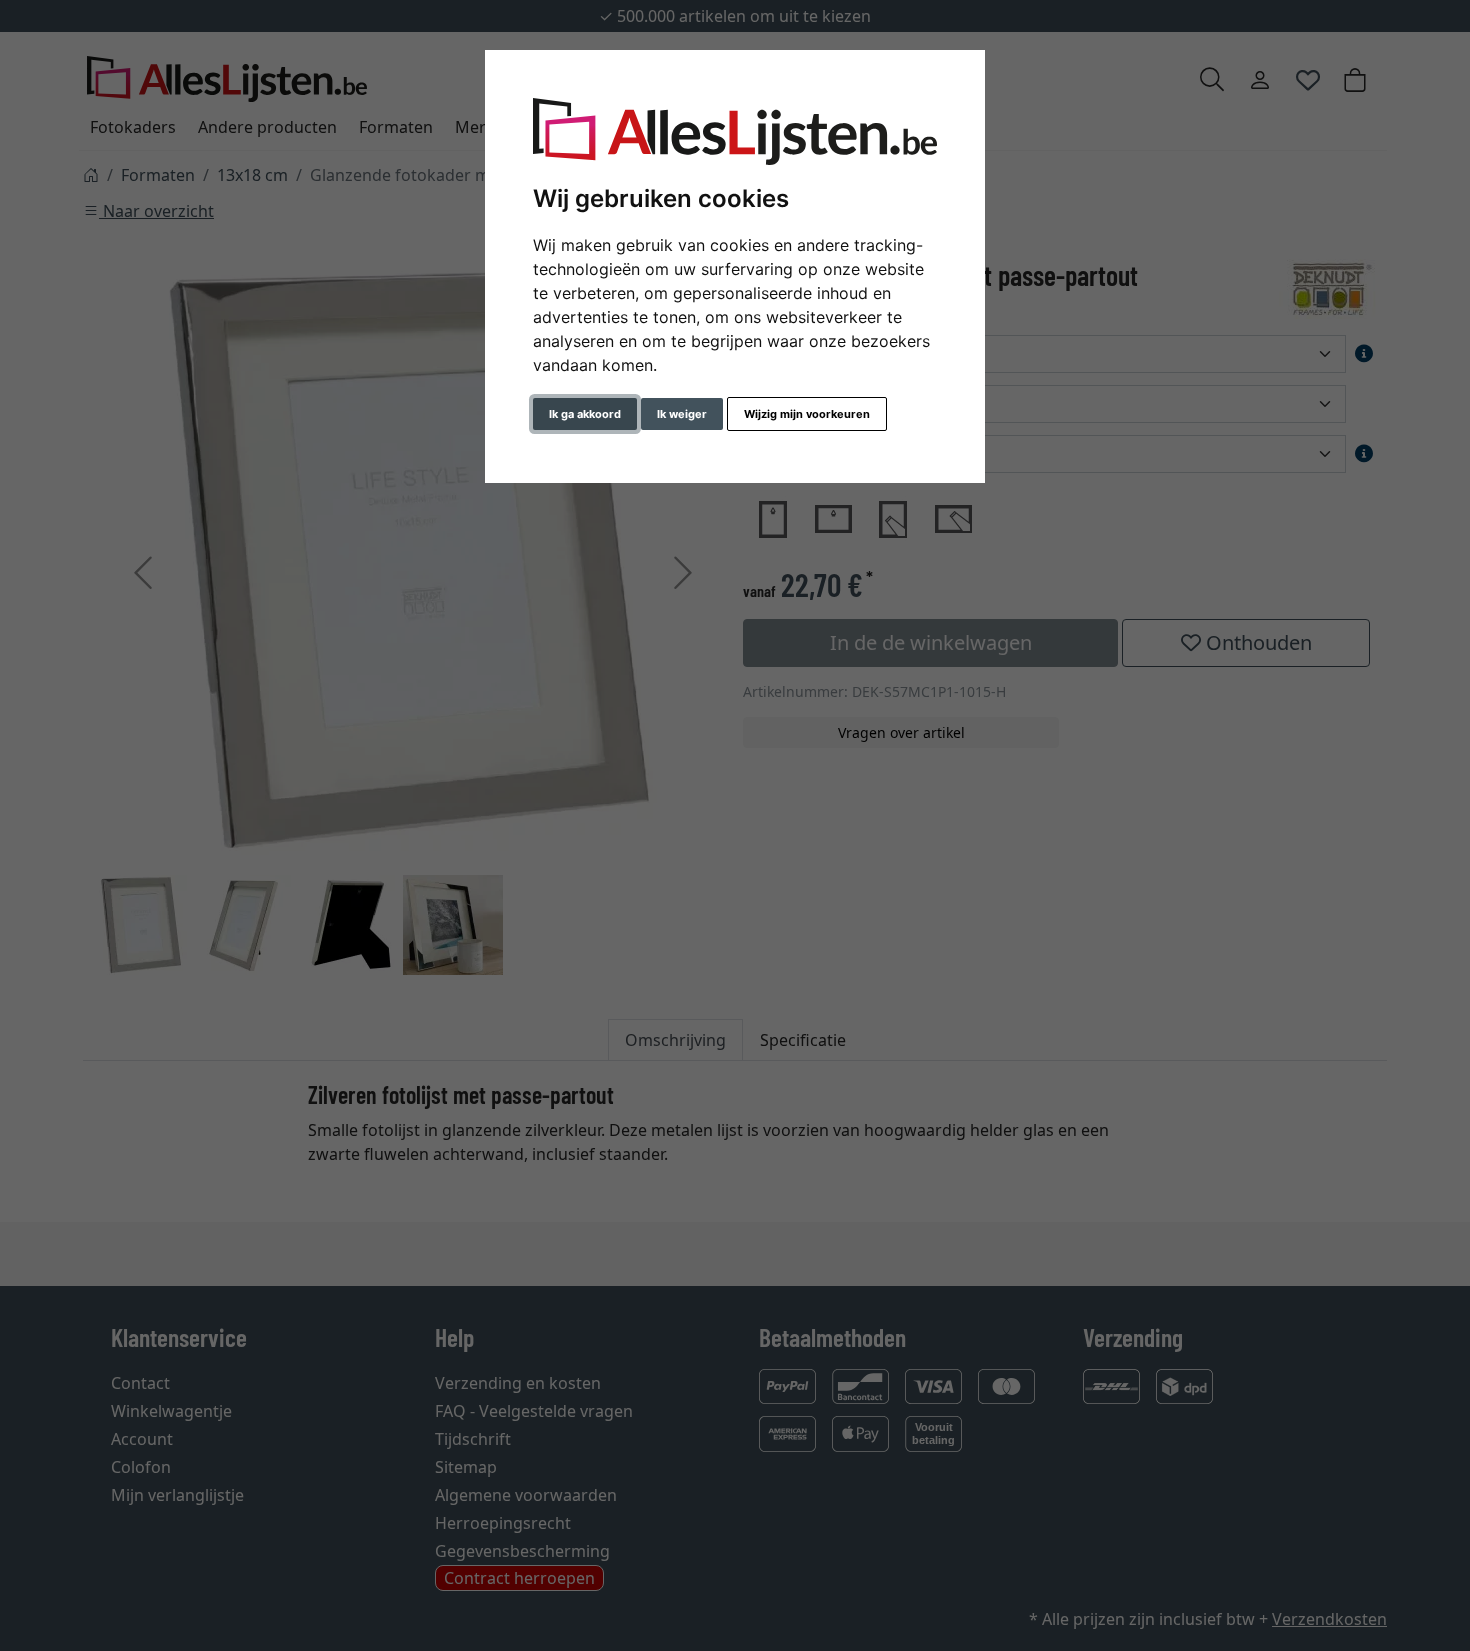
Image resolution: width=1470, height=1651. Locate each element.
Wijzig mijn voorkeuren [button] (807, 414)
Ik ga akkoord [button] (585, 414)
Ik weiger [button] (682, 414)
